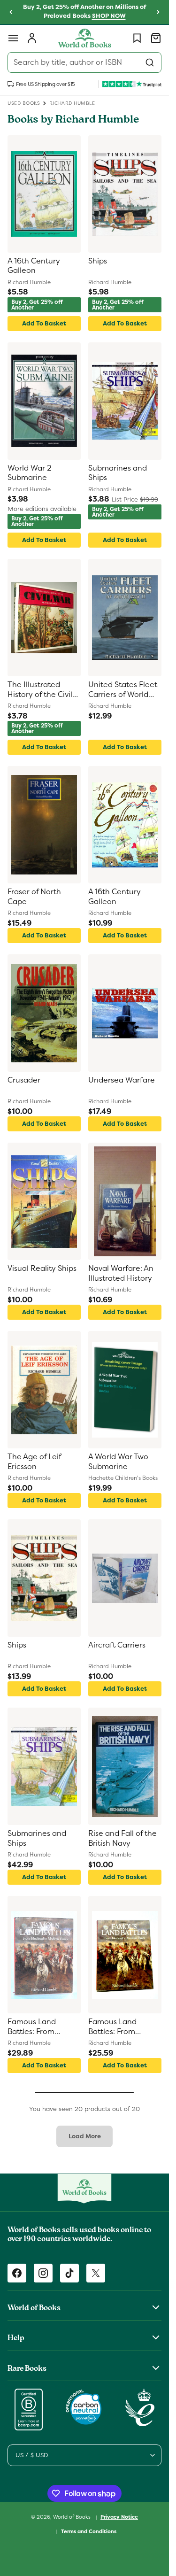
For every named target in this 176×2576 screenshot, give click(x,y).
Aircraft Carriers (117, 1645)
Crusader (24, 1080)
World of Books (73, 2517)
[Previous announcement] (11, 12)
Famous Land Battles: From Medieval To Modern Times (33, 2027)
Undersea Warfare (122, 1080)
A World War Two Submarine (118, 1462)
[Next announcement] (158, 12)
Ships (98, 261)
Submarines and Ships (118, 473)
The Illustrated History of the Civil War (40, 690)
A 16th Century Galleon (34, 266)
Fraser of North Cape (34, 897)
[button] (13, 38)
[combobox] (84, 62)
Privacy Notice (119, 2517)
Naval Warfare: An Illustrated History (121, 1273)
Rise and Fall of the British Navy (122, 1838)
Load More (85, 2136)
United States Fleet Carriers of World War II (123, 690)
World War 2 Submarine (30, 473)
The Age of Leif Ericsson (34, 1462)
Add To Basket (44, 323)
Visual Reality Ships (42, 1269)
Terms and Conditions (89, 2531)
